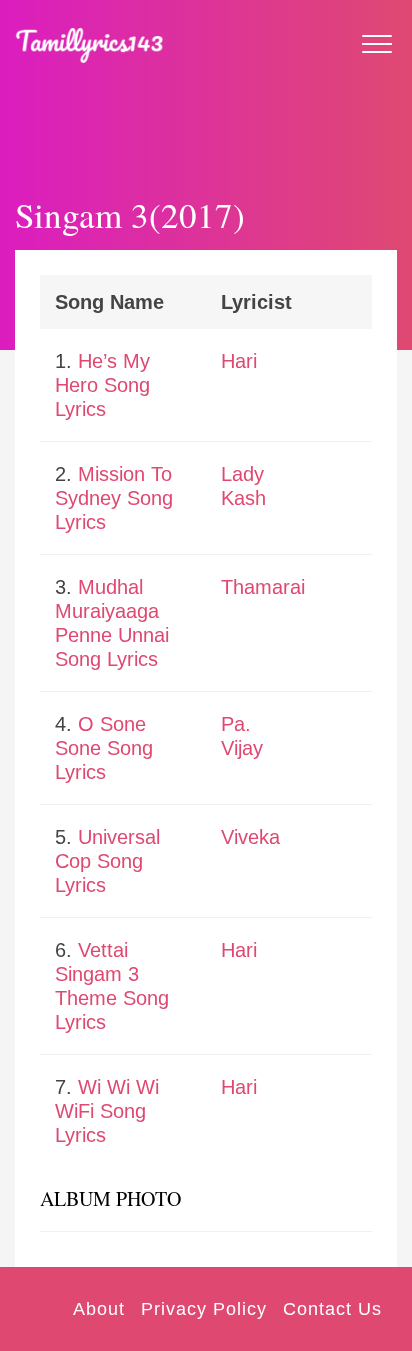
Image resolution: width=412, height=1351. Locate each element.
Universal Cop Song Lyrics (107, 861)
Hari (239, 361)
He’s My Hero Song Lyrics (102, 385)
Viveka (250, 837)
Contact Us (332, 1309)
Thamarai (263, 587)
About (99, 1309)
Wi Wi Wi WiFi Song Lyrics (107, 1111)
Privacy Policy (204, 1309)
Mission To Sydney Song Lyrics (114, 498)
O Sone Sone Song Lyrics (104, 748)
